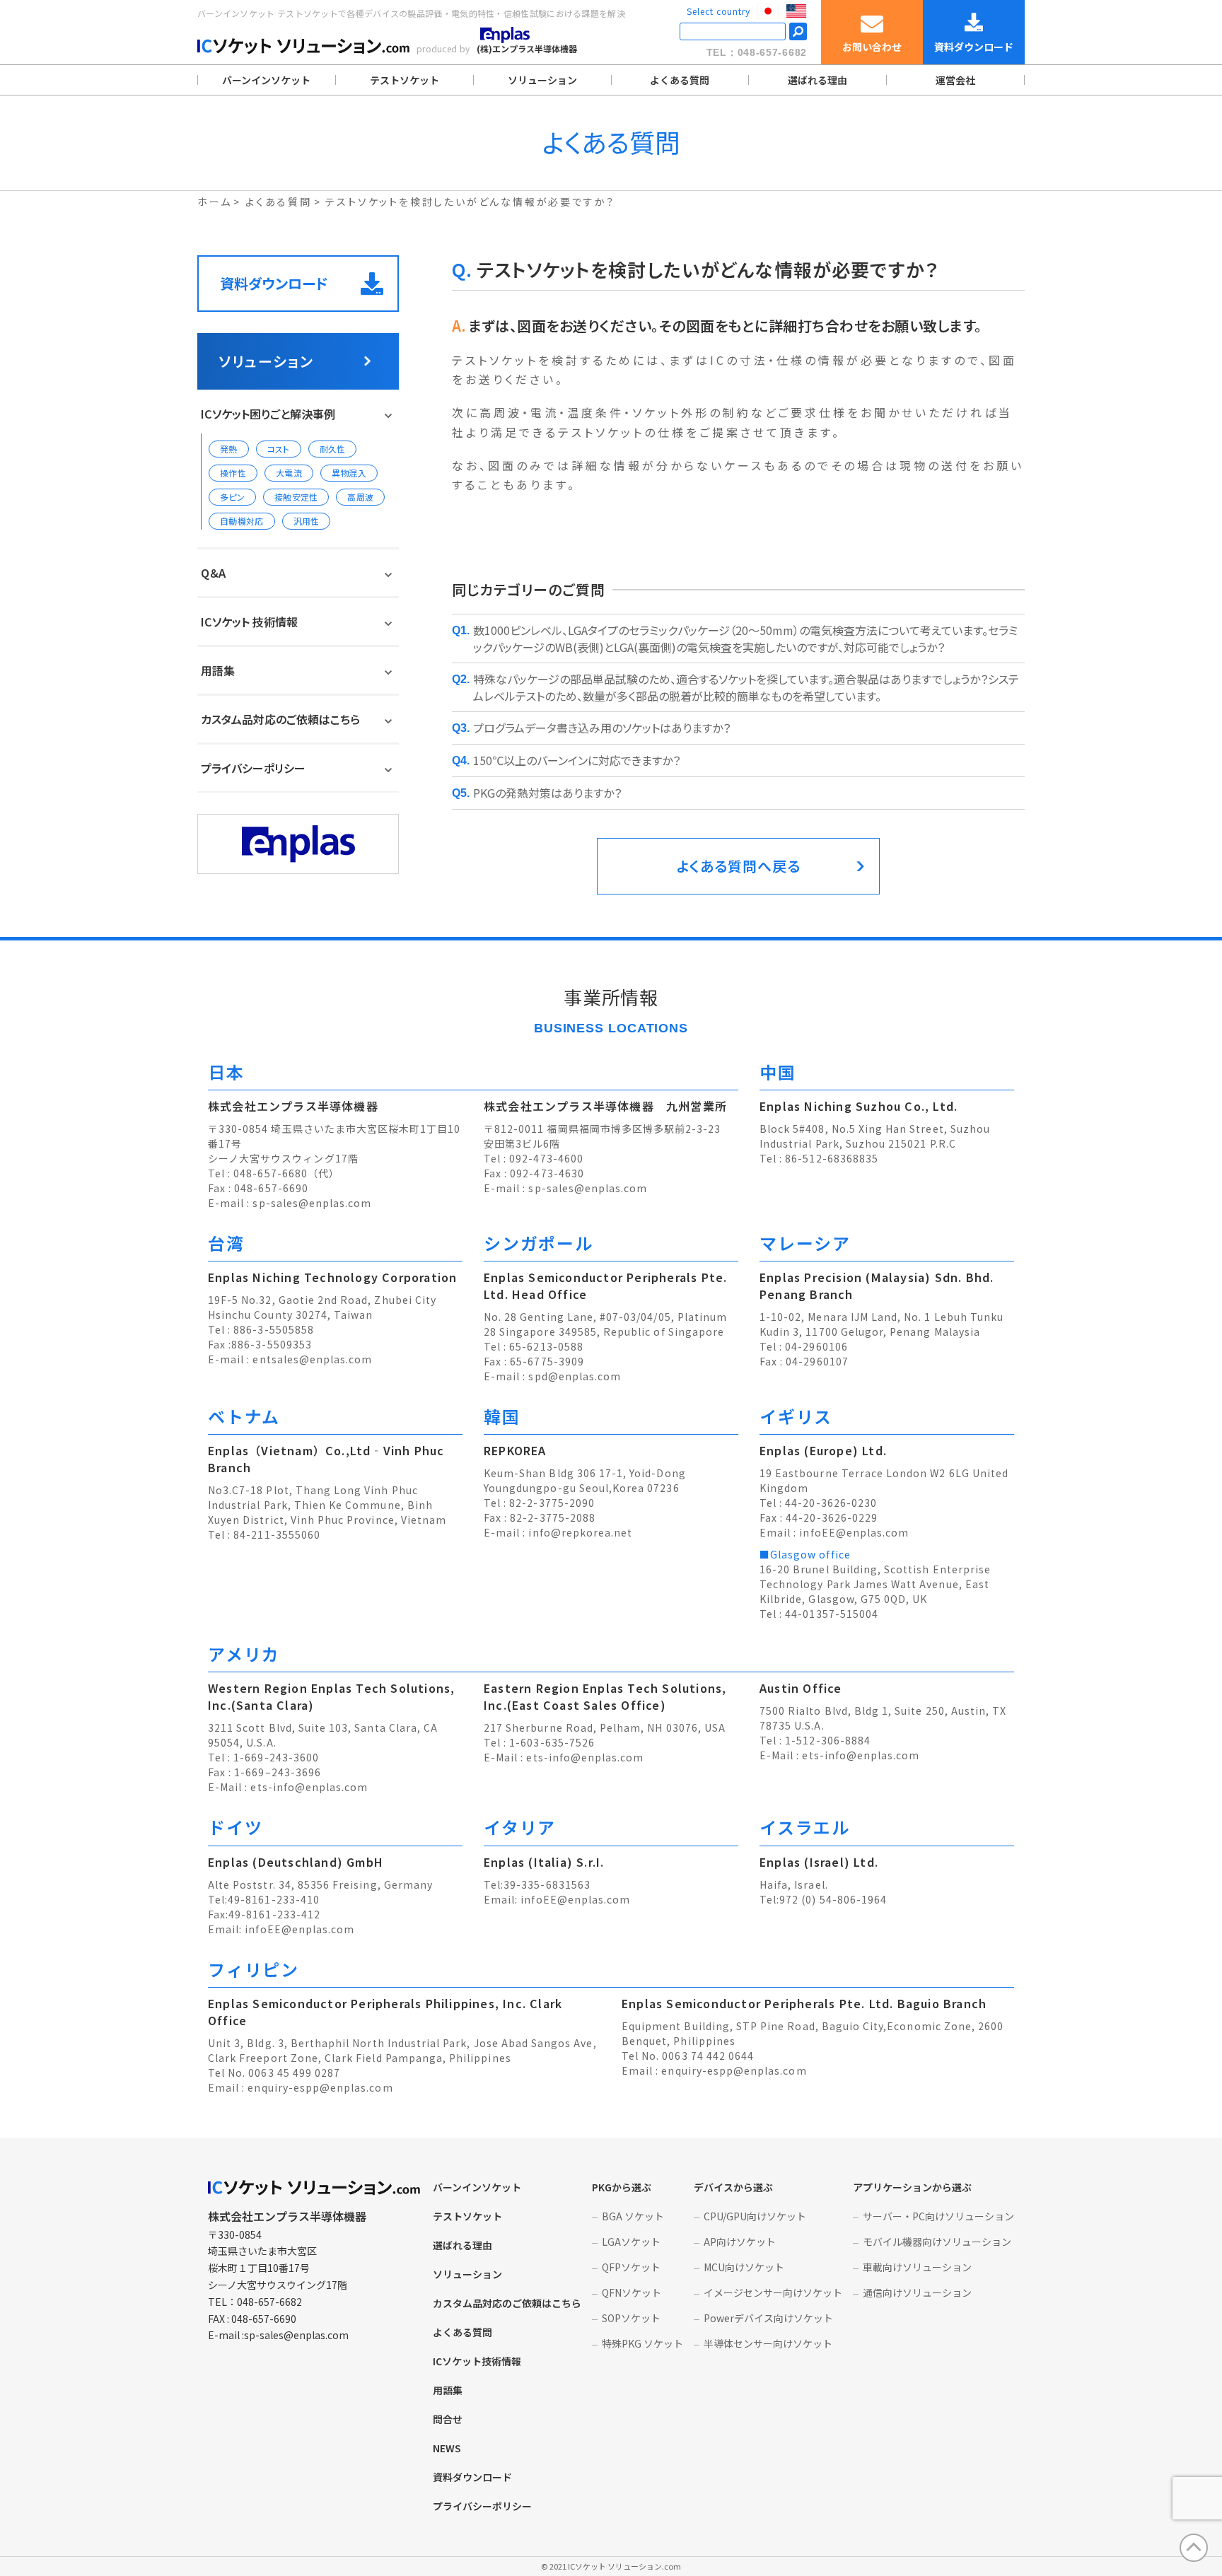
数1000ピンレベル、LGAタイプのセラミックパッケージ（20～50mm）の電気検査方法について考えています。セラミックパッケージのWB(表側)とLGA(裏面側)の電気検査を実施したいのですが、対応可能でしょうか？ (745, 639)
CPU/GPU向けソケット (755, 2216)
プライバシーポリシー (253, 768)
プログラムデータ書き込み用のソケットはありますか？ (602, 728)
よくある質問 (680, 80)
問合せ (448, 2419)
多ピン (232, 497)
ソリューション (542, 80)
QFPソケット (631, 2267)
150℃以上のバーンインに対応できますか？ (577, 760)
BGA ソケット (633, 2216)
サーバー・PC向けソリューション (938, 2216)
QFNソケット (632, 2292)
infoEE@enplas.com (854, 1532)
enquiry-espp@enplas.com (320, 2087)
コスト (279, 449)
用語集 (218, 670)
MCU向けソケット (744, 2267)
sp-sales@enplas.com (312, 1203)
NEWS (447, 2448)
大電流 (289, 473)
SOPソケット (631, 2318)
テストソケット (405, 80)
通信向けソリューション (917, 2292)
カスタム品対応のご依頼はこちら (280, 719)
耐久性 (333, 449)
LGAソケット (631, 2242)
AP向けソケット (740, 2242)
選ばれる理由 (817, 80)
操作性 (233, 473)
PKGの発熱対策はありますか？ (547, 793)
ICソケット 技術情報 (249, 622)
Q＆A (213, 573)
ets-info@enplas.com (309, 1787)
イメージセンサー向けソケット (773, 2292)
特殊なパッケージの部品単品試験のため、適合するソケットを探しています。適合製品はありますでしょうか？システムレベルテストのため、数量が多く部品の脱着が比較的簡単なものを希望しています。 (746, 687)
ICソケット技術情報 (477, 2361)
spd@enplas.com (575, 1376)
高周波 (360, 497)
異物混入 (349, 473)
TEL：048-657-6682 (757, 52)
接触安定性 (296, 497)
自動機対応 (242, 521)
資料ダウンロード (274, 283)
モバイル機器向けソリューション (937, 2242)
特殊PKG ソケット (642, 2343)
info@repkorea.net (580, 1532)
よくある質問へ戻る (739, 866)
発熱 (229, 449)
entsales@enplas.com (312, 1359)
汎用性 (307, 521)
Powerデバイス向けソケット (768, 2318)
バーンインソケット (266, 80)
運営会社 (955, 80)
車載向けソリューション (917, 2267)
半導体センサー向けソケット (768, 2343)
